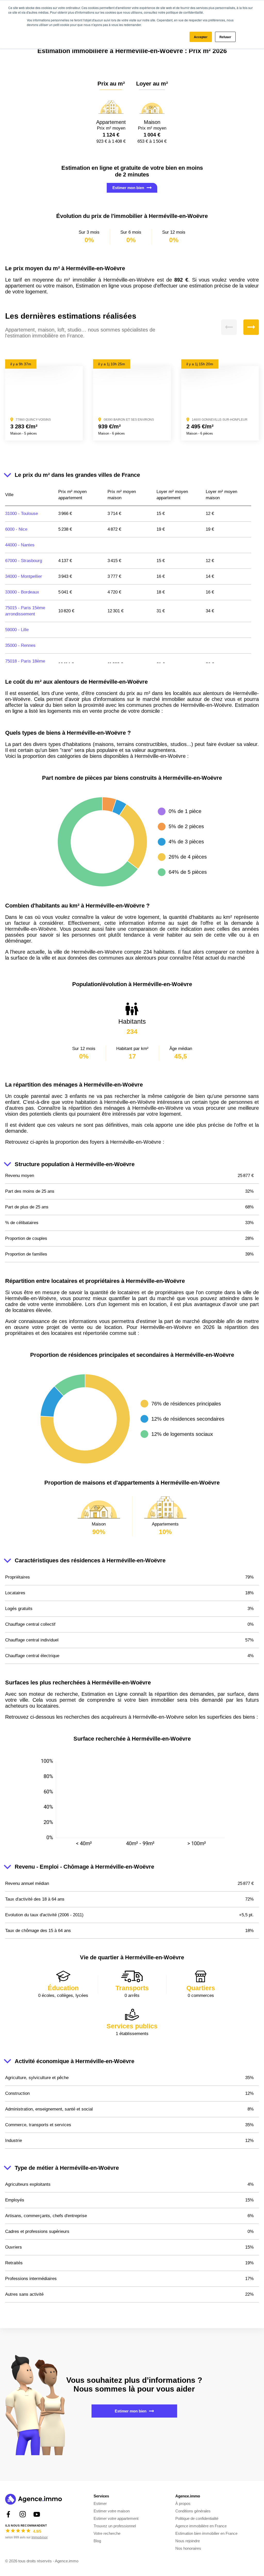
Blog (97, 2541)
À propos (183, 2503)
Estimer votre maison (112, 2511)
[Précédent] (229, 327)
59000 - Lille (17, 630)
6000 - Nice (16, 529)
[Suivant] (251, 327)
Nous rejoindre (188, 2541)
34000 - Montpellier (24, 576)
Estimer (100, 2503)
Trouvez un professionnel (115, 2526)
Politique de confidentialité (197, 2518)
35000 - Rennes (20, 645)
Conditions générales (193, 2511)
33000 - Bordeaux (22, 592)
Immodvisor (40, 2537)
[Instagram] (23, 2514)
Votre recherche (107, 2533)
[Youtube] (37, 2514)
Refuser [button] (225, 37)
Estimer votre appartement (116, 2518)
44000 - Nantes (20, 545)
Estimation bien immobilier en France (206, 2533)
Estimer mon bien (128, 188)
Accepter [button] (201, 37)
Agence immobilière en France (201, 2526)
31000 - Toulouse (22, 514)
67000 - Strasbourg (24, 561)
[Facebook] (8, 2514)
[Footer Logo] (34, 2500)
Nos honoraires (188, 2548)
